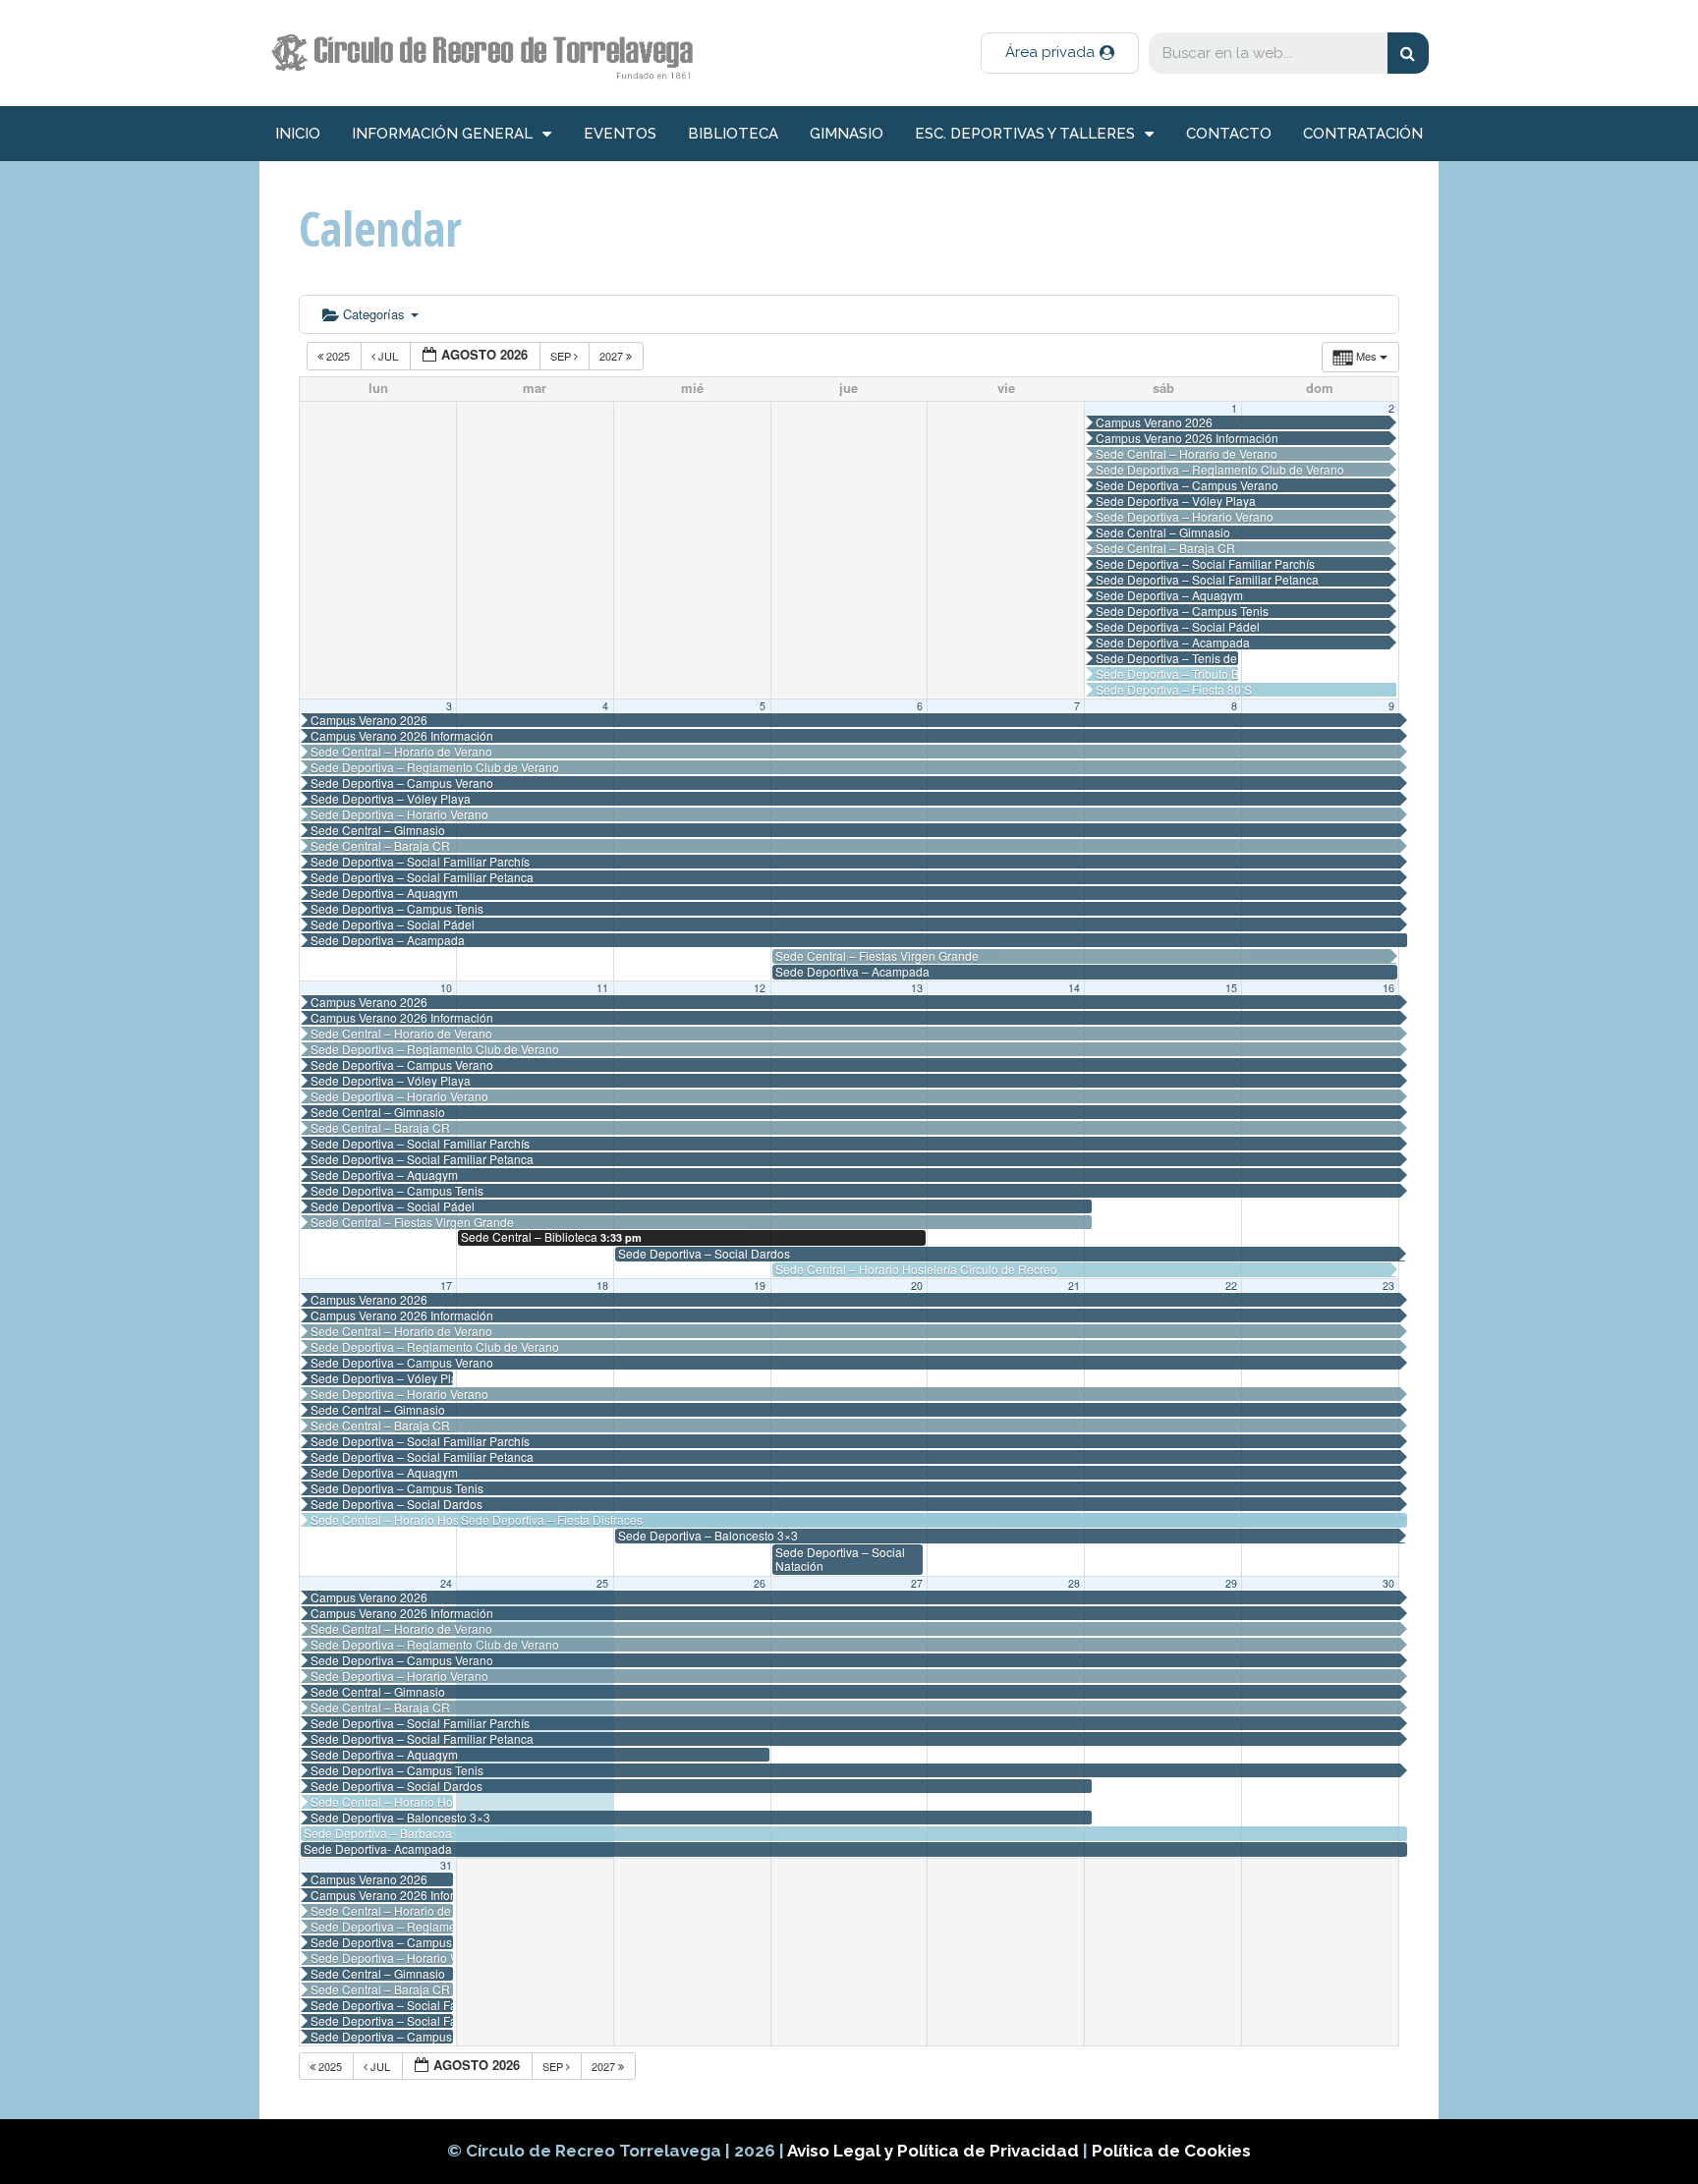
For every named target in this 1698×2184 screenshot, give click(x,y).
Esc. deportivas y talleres (1025, 134)
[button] (1060, 53)
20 (917, 1286)
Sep (562, 356)
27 (917, 1583)
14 (1074, 988)
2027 (613, 356)
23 (1388, 1286)
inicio (298, 134)
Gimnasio (847, 134)
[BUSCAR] (1408, 53)
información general (442, 134)
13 (917, 988)
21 (1074, 1286)
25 (602, 1583)
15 (1231, 988)
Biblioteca (733, 134)
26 (760, 1583)
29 (1231, 1583)
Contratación (1363, 134)
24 (446, 1583)
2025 (338, 356)
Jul (388, 356)
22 (1231, 1286)
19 (760, 1286)
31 (446, 1865)
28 (1074, 1583)
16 (1388, 988)
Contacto (1229, 134)
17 (446, 1286)
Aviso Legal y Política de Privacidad (935, 2151)
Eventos (620, 134)
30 (1388, 1583)
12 (760, 988)
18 (602, 1286)
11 (602, 988)
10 (446, 988)
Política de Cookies (1171, 2151)
